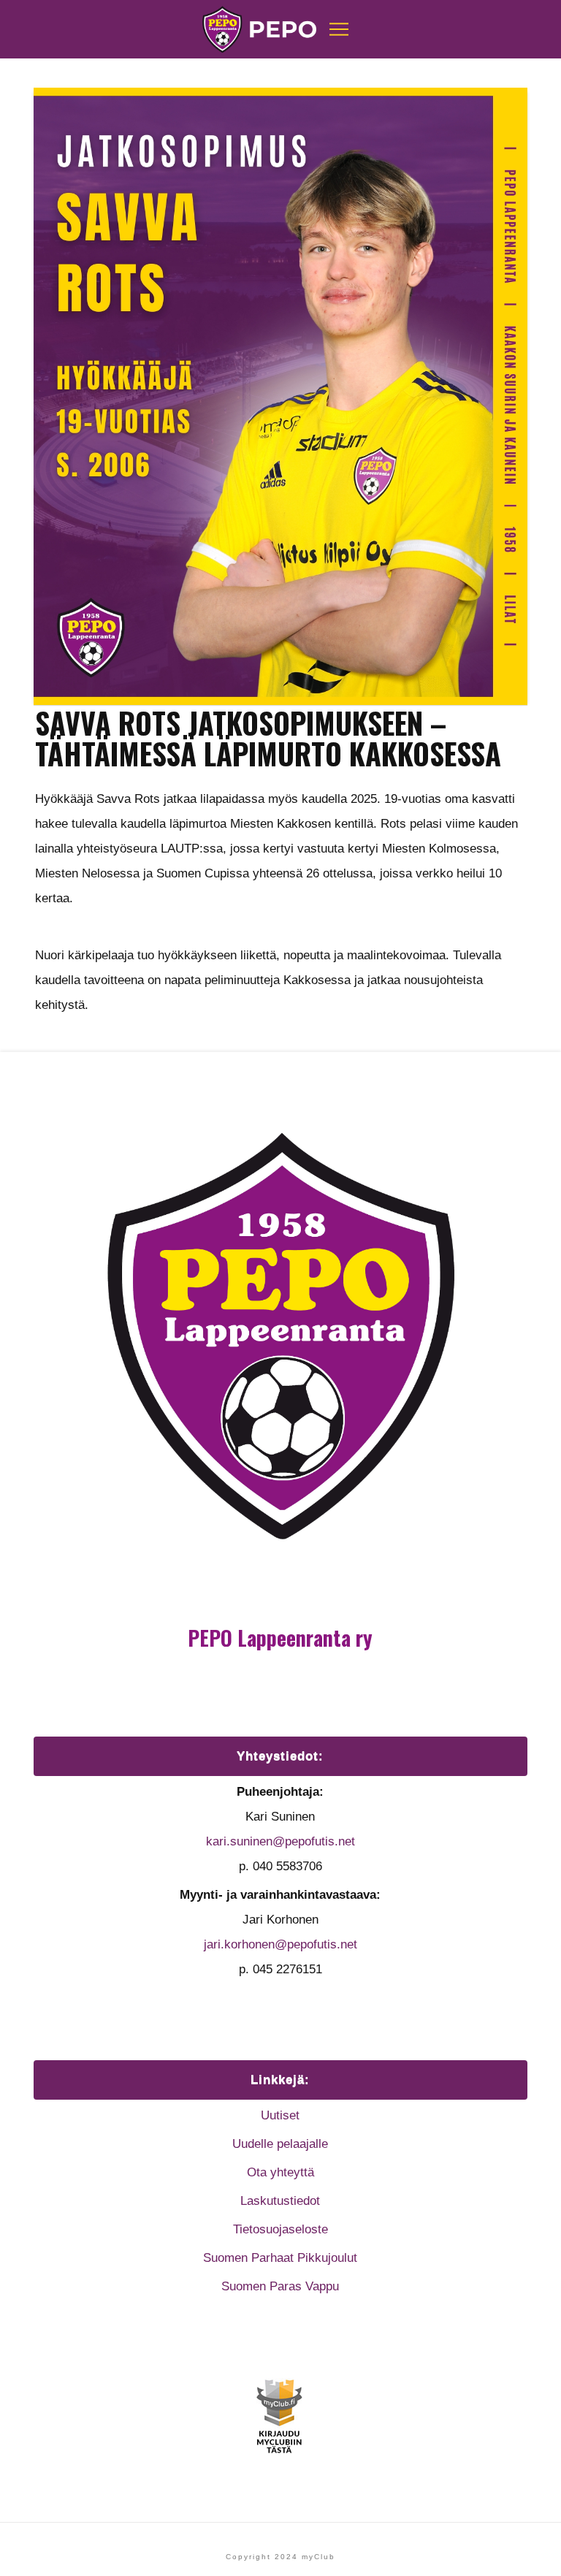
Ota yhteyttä (280, 2172)
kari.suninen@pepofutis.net (280, 1841)
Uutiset (280, 2115)
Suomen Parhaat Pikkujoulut (280, 2258)
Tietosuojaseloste (280, 2229)
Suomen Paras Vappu (280, 2286)
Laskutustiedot (280, 2201)
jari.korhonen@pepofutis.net (280, 1944)
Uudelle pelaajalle (280, 2144)
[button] (339, 29)
